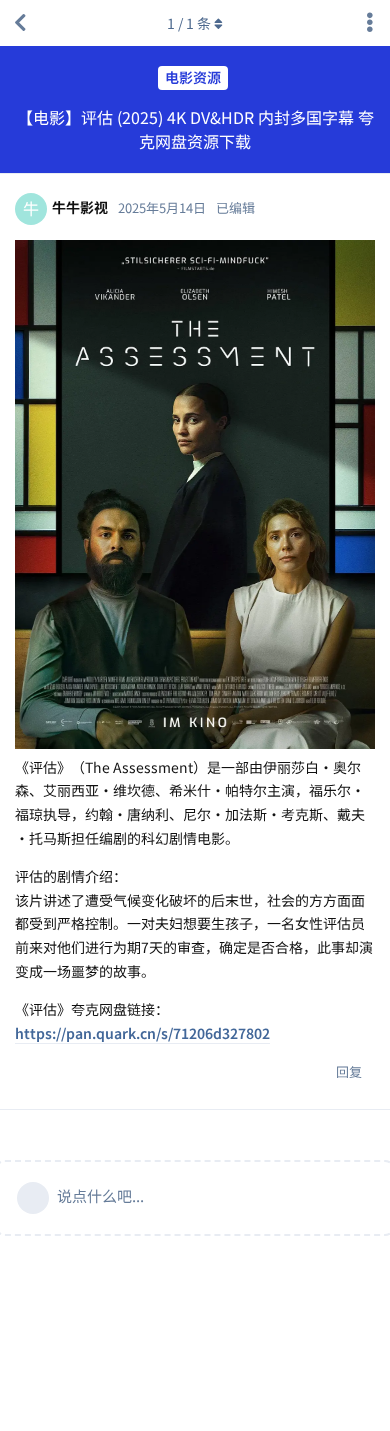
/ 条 (189, 23)
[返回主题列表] (20, 23)
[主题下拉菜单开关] (370, 23)
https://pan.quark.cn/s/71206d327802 (142, 1033)
